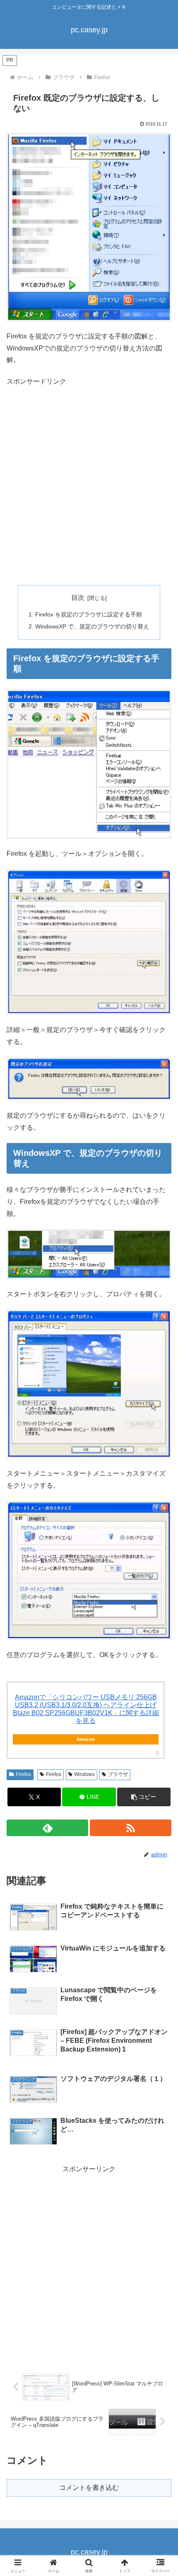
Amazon (86, 1739)
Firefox (23, 1774)
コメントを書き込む (89, 2488)
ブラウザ (118, 1774)
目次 (78, 598)
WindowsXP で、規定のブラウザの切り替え (92, 626)
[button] (144, 1797)
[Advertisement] (89, 486)
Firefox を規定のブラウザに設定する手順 (89, 614)
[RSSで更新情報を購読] (131, 1828)
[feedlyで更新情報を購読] (47, 1828)
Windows (84, 1774)
